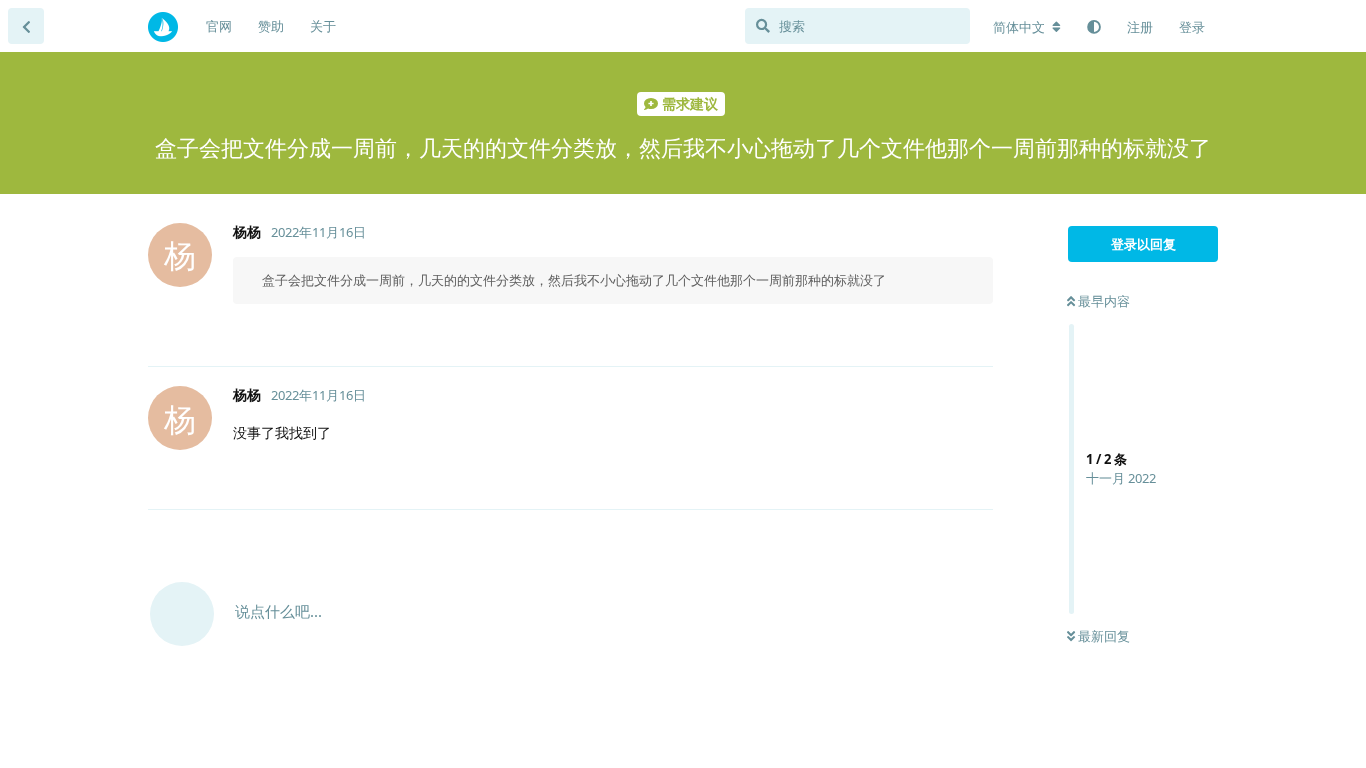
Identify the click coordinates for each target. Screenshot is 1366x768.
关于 (323, 26)
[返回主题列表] (26, 26)
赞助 (271, 26)
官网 (219, 26)
